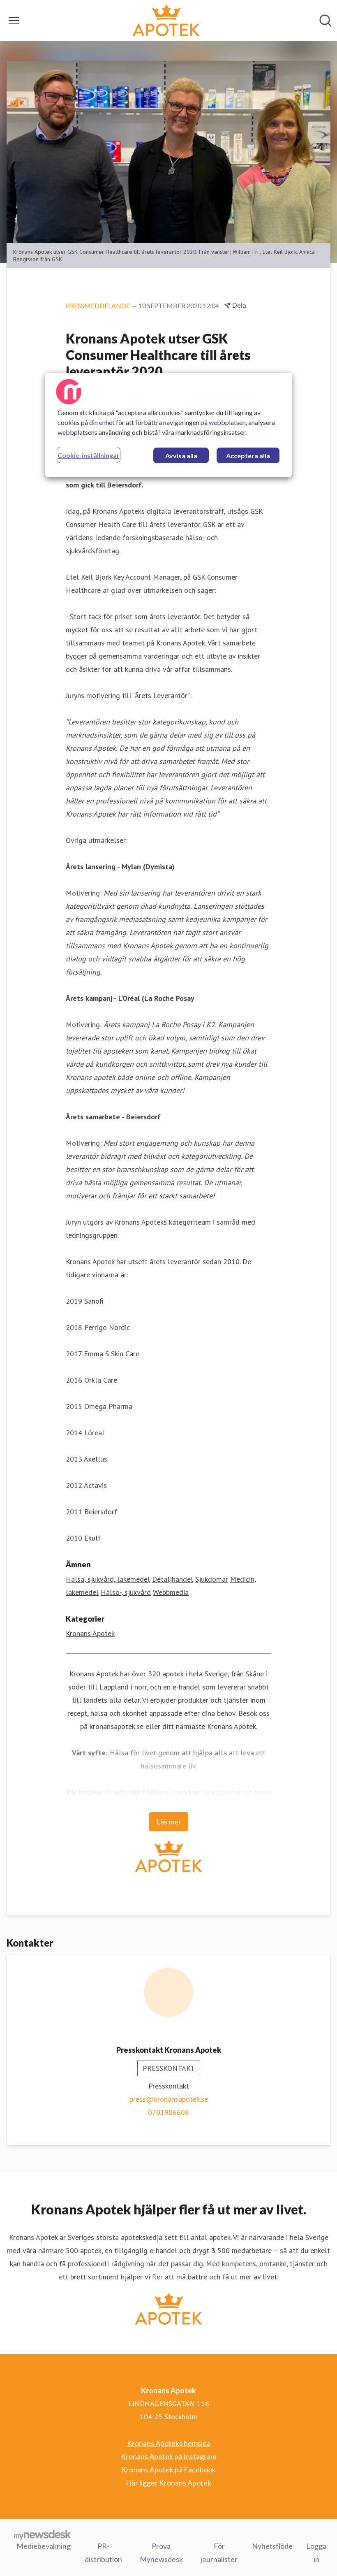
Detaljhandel (173, 1579)
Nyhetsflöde (272, 2546)
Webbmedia (171, 1592)
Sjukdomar (212, 1579)
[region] (168, 425)
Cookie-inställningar (89, 455)
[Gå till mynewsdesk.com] (43, 2534)
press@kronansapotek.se (169, 2099)
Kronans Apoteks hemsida (169, 2443)
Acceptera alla (248, 456)
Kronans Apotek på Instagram (168, 2456)
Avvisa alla (181, 456)
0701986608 (168, 2112)
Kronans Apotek (90, 1633)
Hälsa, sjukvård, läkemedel (108, 1579)
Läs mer (169, 1822)
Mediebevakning (44, 2546)
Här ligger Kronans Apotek (168, 2483)
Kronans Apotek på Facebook (168, 2469)
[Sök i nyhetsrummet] (325, 21)
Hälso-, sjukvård (126, 1592)
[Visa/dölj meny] (14, 21)
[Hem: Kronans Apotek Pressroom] (166, 21)
